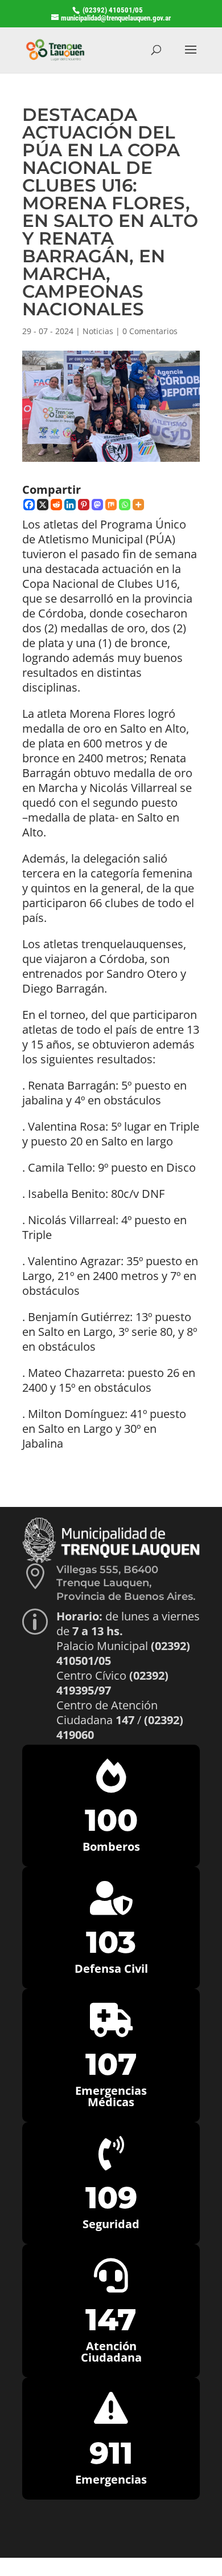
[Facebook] (29, 505)
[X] (43, 505)
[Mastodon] (97, 505)
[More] (138, 505)
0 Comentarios (150, 331)
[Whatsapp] (125, 505)
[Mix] (111, 505)
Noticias (98, 331)
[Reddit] (56, 505)
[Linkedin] (70, 505)
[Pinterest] (84, 505)
